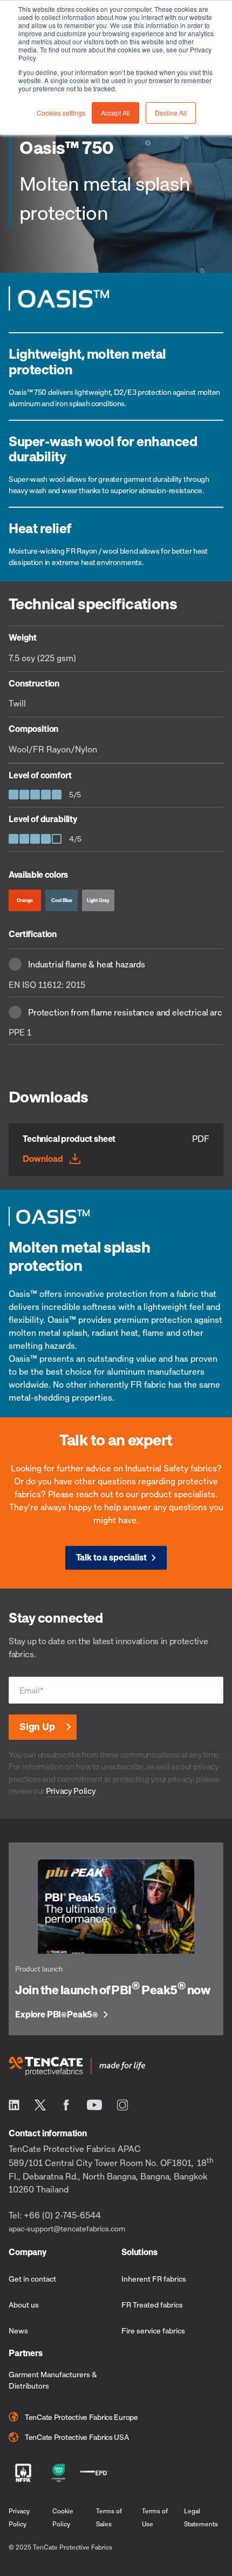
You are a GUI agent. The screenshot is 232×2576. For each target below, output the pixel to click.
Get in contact (32, 2279)
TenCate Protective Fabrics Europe (81, 2417)
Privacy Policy (71, 1791)
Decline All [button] (171, 113)
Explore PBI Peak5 (57, 2015)
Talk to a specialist (111, 1557)
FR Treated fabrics (152, 2305)
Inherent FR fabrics (154, 2279)
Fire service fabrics (153, 2330)
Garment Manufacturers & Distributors (53, 2380)
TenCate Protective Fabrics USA (77, 2437)
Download (43, 1159)
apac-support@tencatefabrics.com (67, 2228)
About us (24, 2305)
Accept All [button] (115, 113)
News (18, 2330)
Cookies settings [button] (61, 113)
